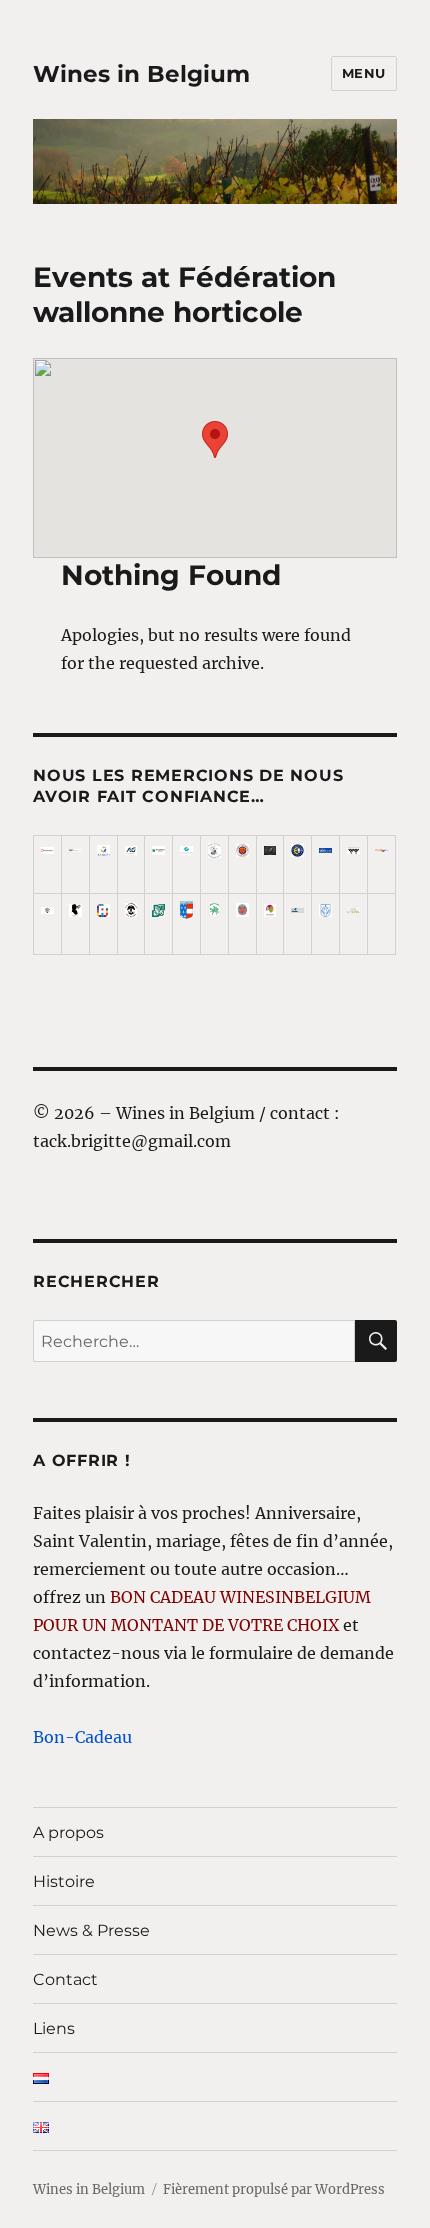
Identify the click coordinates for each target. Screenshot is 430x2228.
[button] (215, 439)
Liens (54, 2028)
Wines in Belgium (141, 74)
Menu (364, 73)
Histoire (64, 1881)
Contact (65, 1979)
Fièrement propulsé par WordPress (274, 2189)
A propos (68, 1832)
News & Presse (91, 1930)
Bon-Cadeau (82, 1737)
